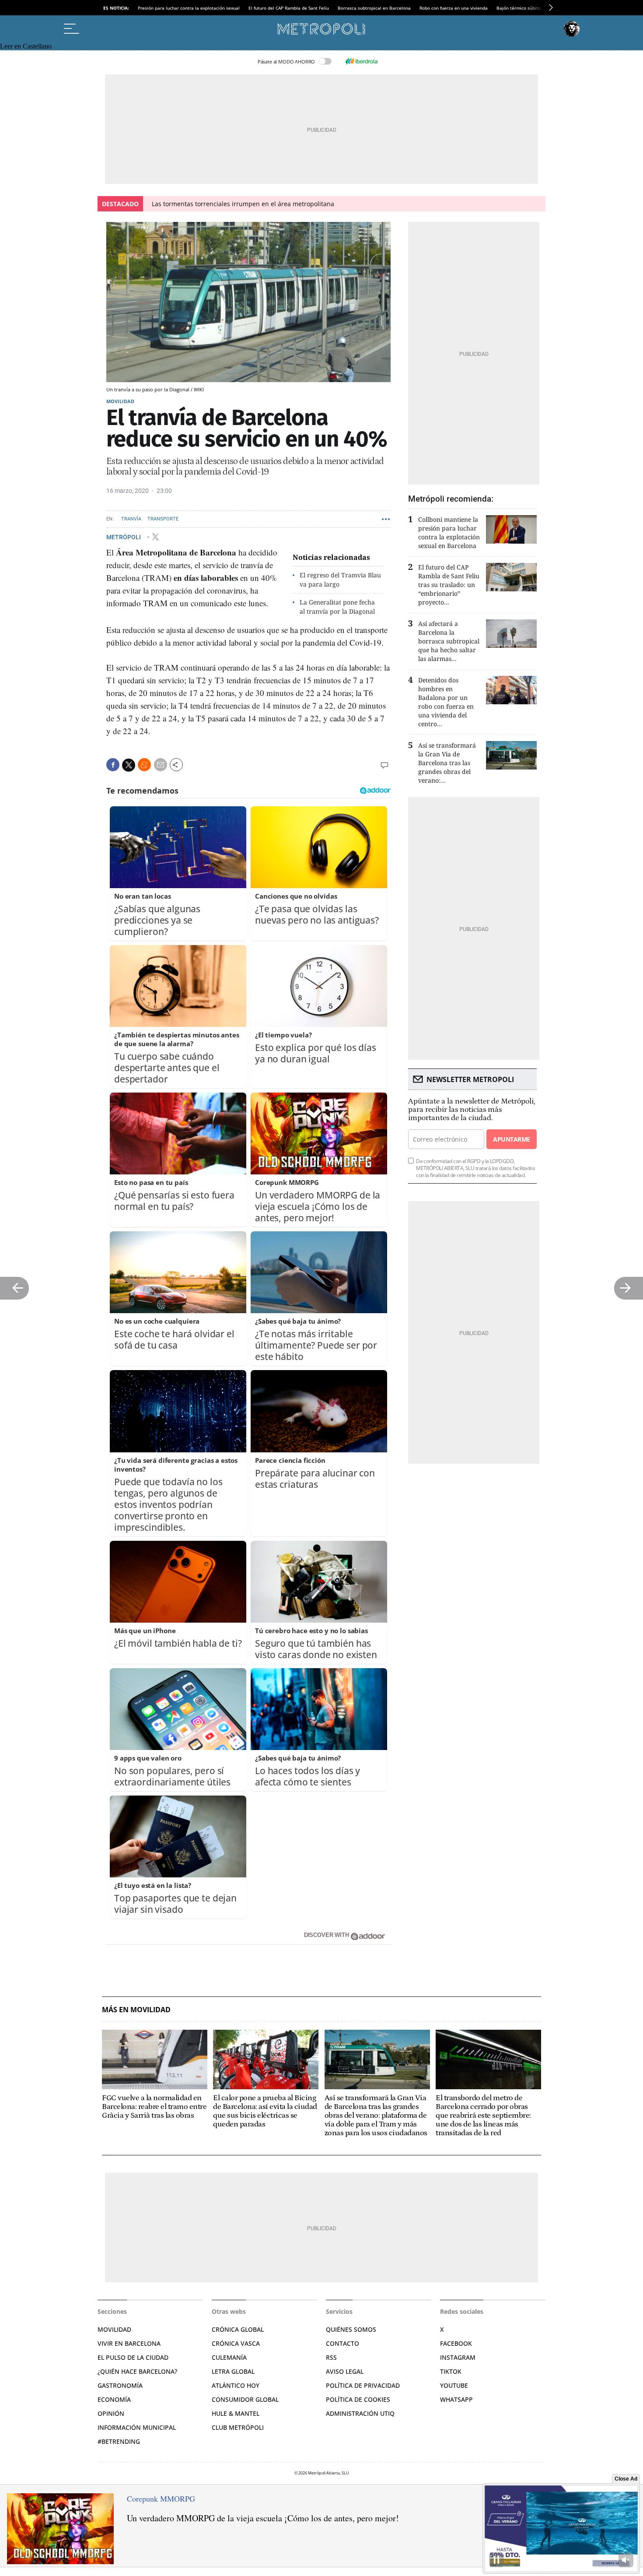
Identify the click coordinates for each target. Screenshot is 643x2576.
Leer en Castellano (26, 46)
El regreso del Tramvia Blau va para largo (340, 580)
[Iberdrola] (361, 61)
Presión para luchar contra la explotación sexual (189, 8)
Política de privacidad (363, 2385)
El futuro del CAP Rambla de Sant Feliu (289, 8)
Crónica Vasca (236, 2343)
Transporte (163, 519)
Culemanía (229, 2357)
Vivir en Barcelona (129, 2343)
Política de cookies (358, 2399)
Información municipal (137, 2427)
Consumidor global (245, 2399)
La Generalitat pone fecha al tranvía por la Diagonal (337, 607)
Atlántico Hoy (236, 2385)
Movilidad (120, 401)
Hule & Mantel (236, 2413)
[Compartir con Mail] (161, 765)
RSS (331, 2357)
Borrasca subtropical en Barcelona (374, 8)
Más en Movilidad (136, 2010)
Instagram (458, 2357)
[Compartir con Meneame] (144, 765)
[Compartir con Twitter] (129, 765)
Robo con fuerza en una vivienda (454, 8)
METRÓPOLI (124, 537)
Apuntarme (511, 1139)
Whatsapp (456, 2399)
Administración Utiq (360, 2413)
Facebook (456, 2343)
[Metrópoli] (321, 29)
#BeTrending (119, 2441)
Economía (114, 2399)
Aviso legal (345, 2371)
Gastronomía (120, 2385)
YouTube (454, 2385)
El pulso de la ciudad (133, 2357)
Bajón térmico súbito (519, 8)
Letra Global (233, 2371)
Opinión (111, 2413)
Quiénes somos (351, 2329)
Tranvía (131, 519)
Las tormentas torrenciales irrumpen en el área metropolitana (243, 204)
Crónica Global (238, 2329)
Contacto (342, 2343)
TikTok (451, 2371)
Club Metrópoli (238, 2427)
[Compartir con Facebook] (113, 765)
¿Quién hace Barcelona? (137, 2371)
